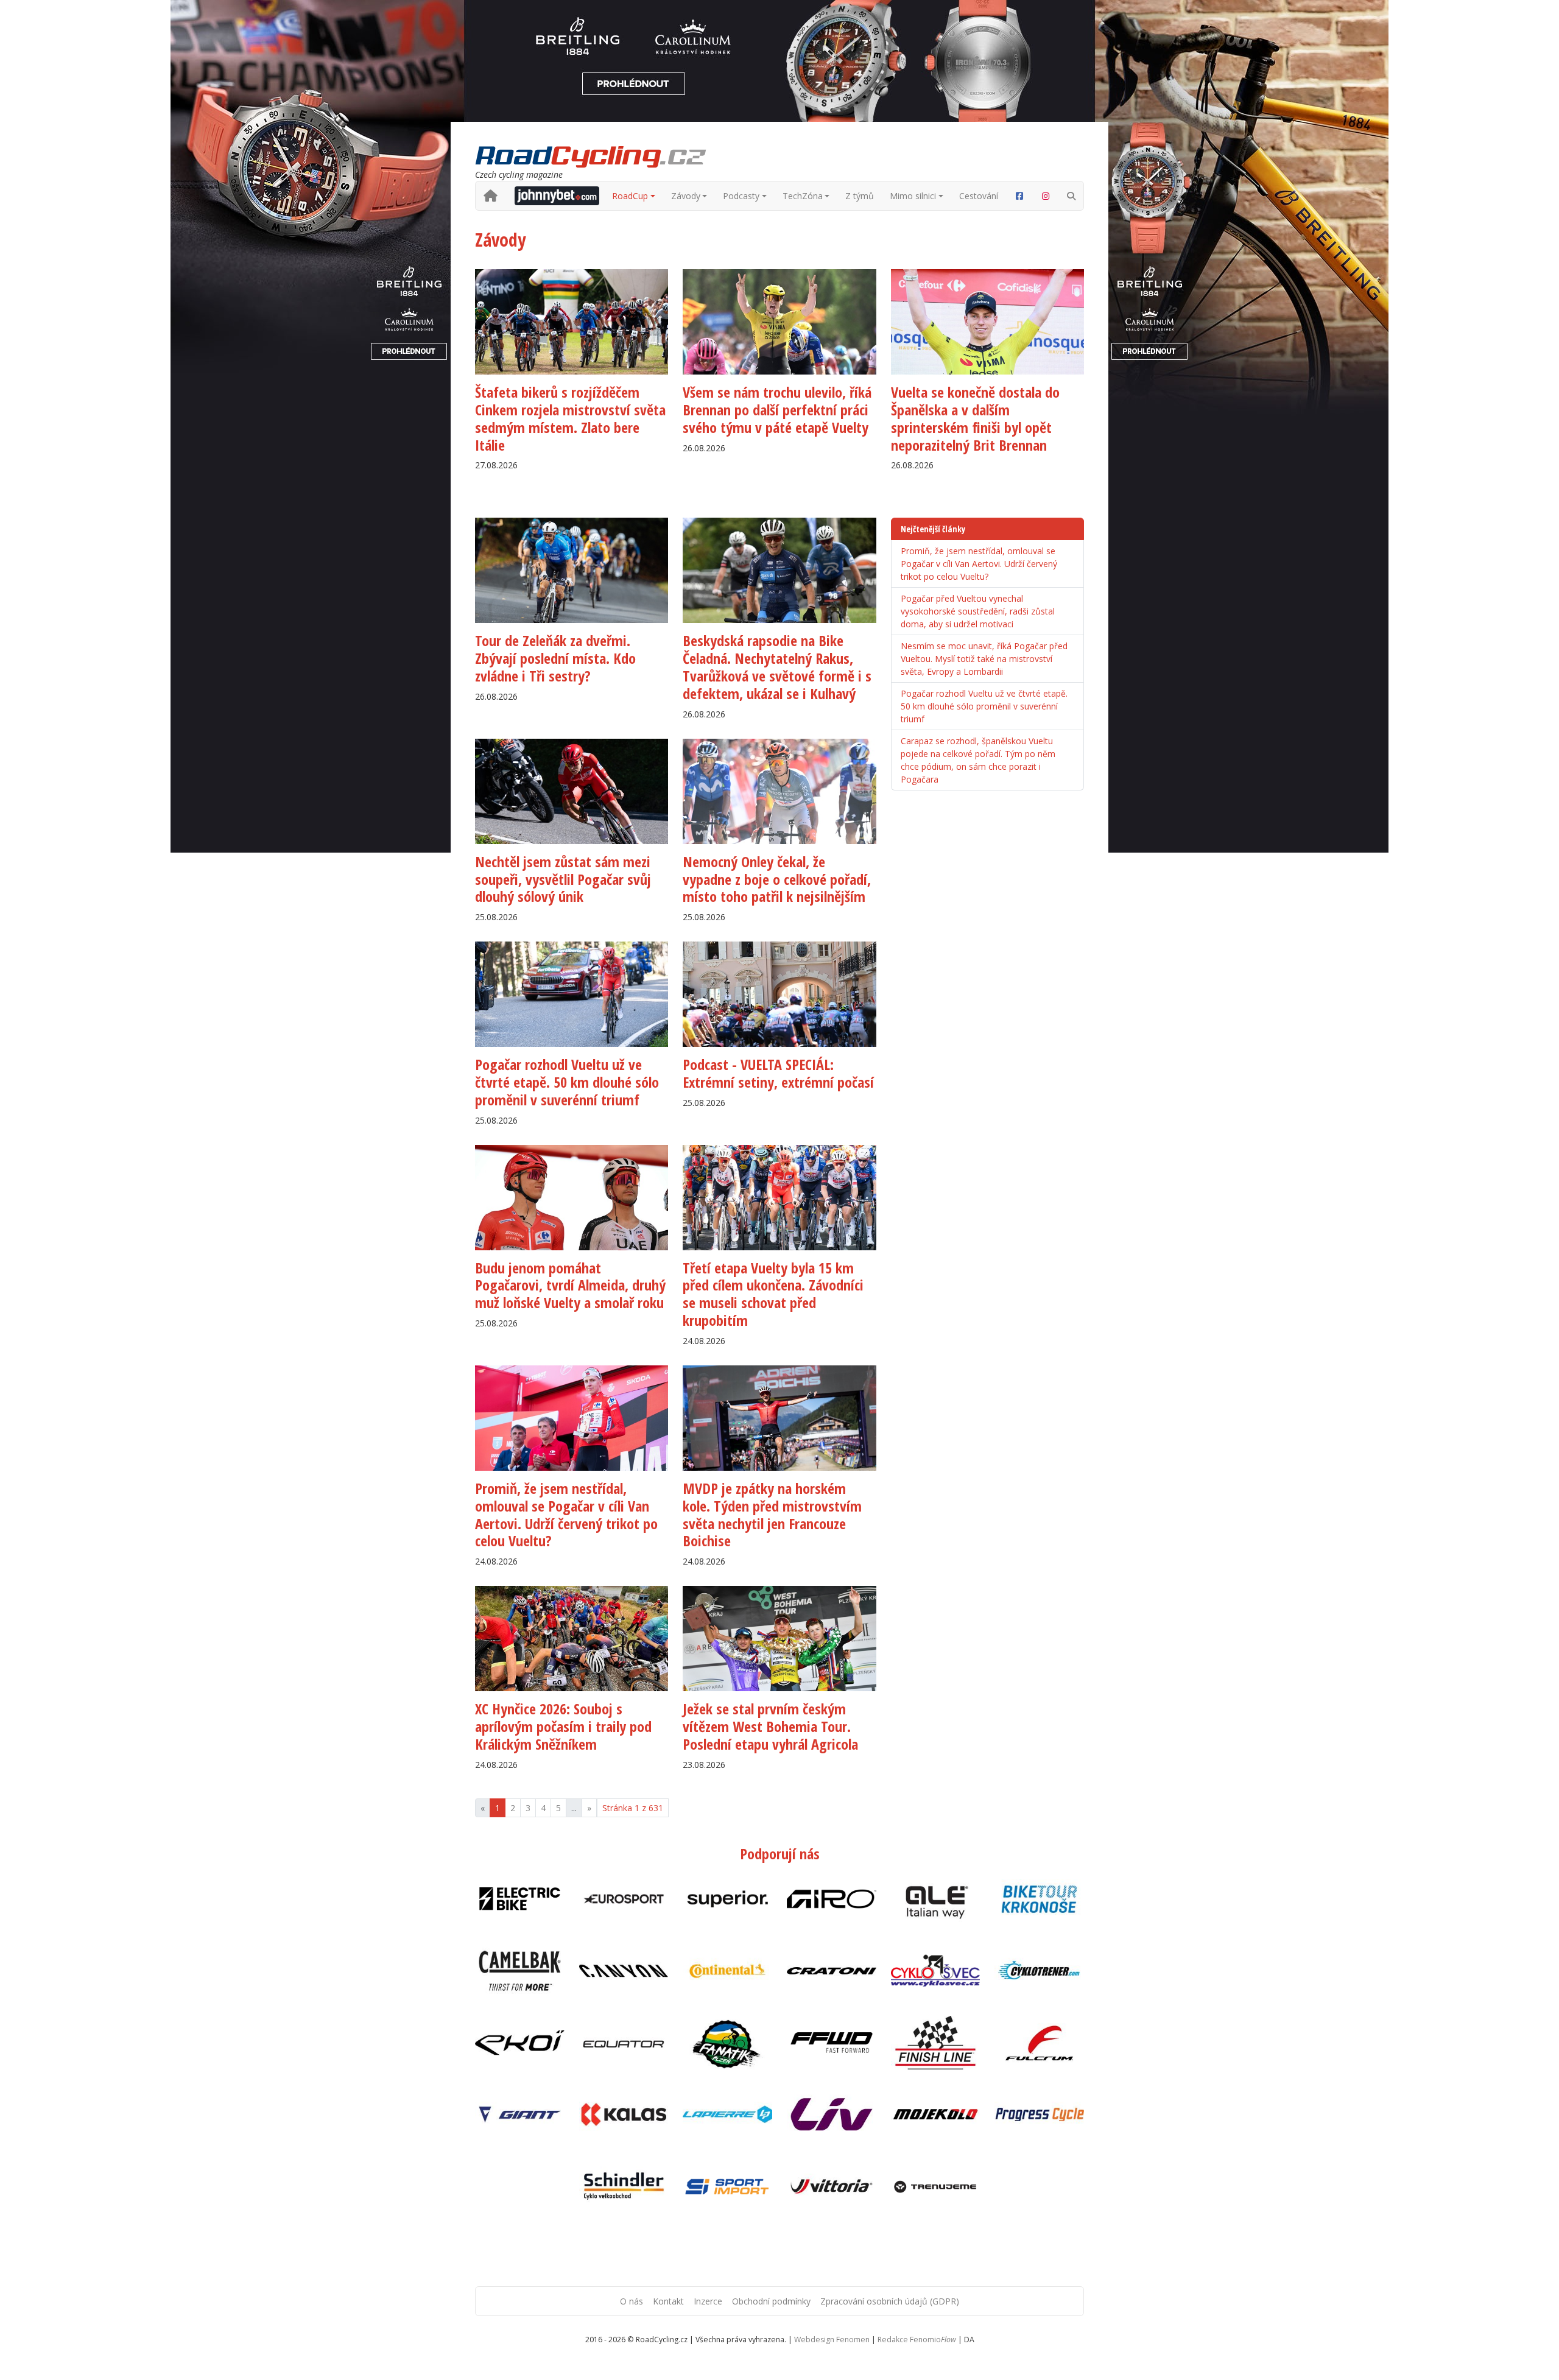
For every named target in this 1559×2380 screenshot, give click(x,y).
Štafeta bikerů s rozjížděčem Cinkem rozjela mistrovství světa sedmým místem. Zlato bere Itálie (570, 418)
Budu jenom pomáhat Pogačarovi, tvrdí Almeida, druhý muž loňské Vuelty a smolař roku (570, 1285)
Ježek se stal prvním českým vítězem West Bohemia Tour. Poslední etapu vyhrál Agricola (770, 1726)
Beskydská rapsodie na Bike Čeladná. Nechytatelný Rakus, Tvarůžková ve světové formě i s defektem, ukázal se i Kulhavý (777, 667)
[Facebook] (1019, 196)
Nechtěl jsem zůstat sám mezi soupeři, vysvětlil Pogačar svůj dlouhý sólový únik (563, 879)
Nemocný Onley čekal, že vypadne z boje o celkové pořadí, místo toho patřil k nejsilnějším (777, 879)
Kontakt (668, 2301)
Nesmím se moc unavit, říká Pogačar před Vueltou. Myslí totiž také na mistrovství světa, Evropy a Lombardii (984, 659)
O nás (632, 2301)
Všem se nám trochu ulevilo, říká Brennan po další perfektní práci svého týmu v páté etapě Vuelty (777, 410)
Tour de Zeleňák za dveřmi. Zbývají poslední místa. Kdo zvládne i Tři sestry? (555, 658)
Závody (686, 196)
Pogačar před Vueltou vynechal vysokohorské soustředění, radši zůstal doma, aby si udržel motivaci (978, 611)
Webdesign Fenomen (832, 2340)
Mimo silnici (913, 196)
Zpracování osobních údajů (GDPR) (890, 2301)
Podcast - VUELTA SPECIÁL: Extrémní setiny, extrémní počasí (778, 1073)
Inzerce (708, 2301)
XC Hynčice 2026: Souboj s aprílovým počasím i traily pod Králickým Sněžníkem (563, 1726)
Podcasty (741, 196)
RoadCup (630, 196)
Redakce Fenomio (917, 2340)
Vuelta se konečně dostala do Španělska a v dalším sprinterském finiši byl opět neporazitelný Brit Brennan (975, 418)
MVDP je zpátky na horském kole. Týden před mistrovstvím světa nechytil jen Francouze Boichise (772, 1514)
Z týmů (860, 196)
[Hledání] (1071, 196)
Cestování (979, 196)
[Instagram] (1046, 196)
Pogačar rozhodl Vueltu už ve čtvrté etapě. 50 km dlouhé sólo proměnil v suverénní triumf (567, 1082)
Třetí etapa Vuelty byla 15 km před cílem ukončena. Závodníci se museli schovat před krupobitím (773, 1294)
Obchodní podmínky (771, 2301)
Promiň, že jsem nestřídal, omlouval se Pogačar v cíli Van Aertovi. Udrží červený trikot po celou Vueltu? (566, 1514)
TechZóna (803, 196)
